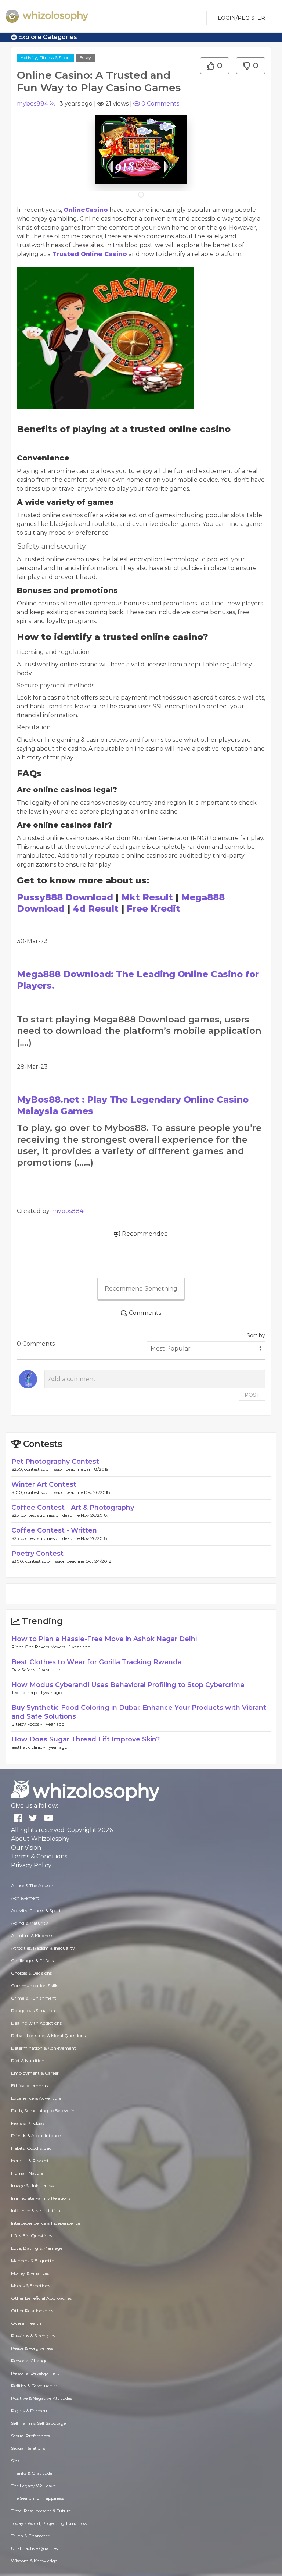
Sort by (256, 1335)
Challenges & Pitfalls (32, 1961)
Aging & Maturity (30, 1923)
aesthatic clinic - (29, 1747)
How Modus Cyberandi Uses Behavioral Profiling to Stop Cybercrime (128, 1685)
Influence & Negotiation (36, 2211)
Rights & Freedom (30, 2411)
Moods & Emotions (31, 2286)
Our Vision (26, 1848)
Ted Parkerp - (26, 1692)
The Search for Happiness (37, 2498)
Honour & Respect (30, 2161)
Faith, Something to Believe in (43, 2111)
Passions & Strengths (33, 2336)
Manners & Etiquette (32, 2261)
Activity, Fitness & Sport (46, 58)
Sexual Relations (28, 2448)
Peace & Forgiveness (32, 2348)
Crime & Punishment (34, 1998)
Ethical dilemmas (29, 2086)
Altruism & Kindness (32, 1935)
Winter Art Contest (44, 1484)
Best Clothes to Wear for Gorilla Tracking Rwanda (97, 1662)
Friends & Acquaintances (37, 2136)
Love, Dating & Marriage (37, 2248)
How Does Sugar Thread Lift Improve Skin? (86, 1739)
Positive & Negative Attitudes (41, 2398)
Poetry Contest (37, 1554)
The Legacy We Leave (33, 2486)
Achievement (25, 1898)
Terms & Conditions (39, 1856)
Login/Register (241, 18)
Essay (85, 58)
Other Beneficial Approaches (41, 2298)
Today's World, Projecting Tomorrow (49, 2523)
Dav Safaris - (25, 1670)
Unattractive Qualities (34, 2548)
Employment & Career (35, 2073)
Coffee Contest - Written (54, 1530)
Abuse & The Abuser (32, 1885)
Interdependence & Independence (46, 2223)
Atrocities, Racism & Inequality (43, 1948)
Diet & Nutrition (28, 2061)
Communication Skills (35, 1986)
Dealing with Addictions (36, 2023)
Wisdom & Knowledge (34, 2561)
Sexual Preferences (30, 2436)
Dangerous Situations (34, 2011)
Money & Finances (30, 2273)
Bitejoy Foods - (27, 1724)
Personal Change (29, 2361)
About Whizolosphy (40, 1839)
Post (252, 1395)
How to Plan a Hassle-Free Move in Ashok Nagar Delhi (104, 1639)
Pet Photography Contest (55, 1462)
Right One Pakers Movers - (40, 1647)
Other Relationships (32, 2311)
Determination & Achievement (44, 2048)
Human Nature (27, 2173)
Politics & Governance (34, 2386)
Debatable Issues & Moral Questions (48, 2036)
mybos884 (32, 104)
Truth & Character (30, 2536)
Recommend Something (141, 1289)
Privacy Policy (31, 1865)
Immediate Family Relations (41, 2198)
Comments (160, 104)
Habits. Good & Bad (31, 2148)
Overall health (26, 2323)
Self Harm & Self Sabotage (38, 2423)
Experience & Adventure (36, 2098)
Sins (15, 2461)
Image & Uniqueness (32, 2186)
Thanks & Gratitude (32, 2473)
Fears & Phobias (28, 2123)
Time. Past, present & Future (41, 2511)
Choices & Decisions (31, 1973)
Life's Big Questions (32, 2236)
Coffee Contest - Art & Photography (73, 1508)
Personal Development (35, 2373)
